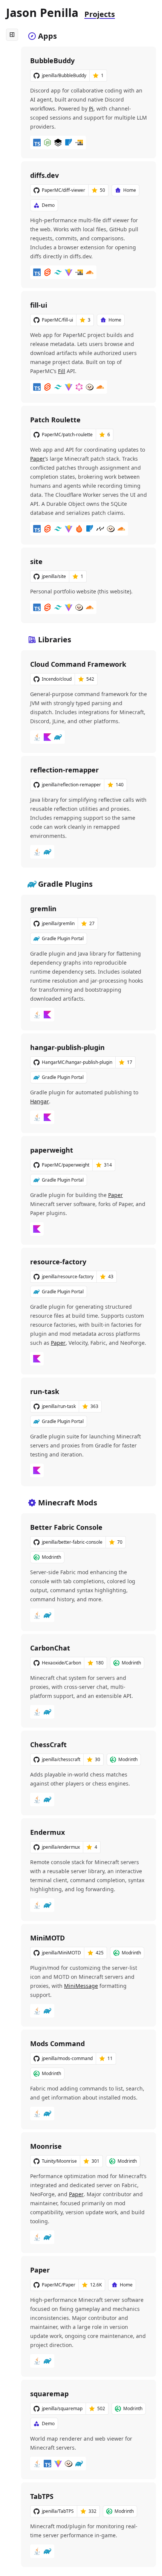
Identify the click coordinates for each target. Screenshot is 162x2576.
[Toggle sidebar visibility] (12, 35)
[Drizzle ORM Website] (100, 529)
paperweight (52, 1150)
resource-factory (58, 1262)
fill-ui (39, 305)
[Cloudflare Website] (90, 272)
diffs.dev (44, 175)
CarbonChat (50, 1648)
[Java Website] (37, 737)
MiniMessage (81, 1986)
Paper (37, 459)
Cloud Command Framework (78, 664)
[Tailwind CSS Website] (58, 272)
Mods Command (57, 2044)
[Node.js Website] (47, 143)
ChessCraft (48, 1745)
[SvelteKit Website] (47, 272)
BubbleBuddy (52, 61)
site (36, 561)
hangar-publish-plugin (67, 1047)
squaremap (49, 2394)
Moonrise (46, 2146)
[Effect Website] (58, 143)
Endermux (47, 1832)
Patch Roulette (55, 420)
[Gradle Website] (58, 737)
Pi (91, 108)
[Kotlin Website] (47, 737)
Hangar (40, 1101)
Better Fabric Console (66, 1527)
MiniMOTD (47, 1938)
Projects (100, 14)
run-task (45, 1391)
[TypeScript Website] (37, 143)
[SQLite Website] (69, 143)
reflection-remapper (64, 770)
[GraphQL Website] (79, 387)
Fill (62, 371)
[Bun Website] (90, 387)
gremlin (43, 909)
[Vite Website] (69, 272)
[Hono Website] (79, 529)
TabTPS (42, 2496)
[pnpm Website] (79, 143)
